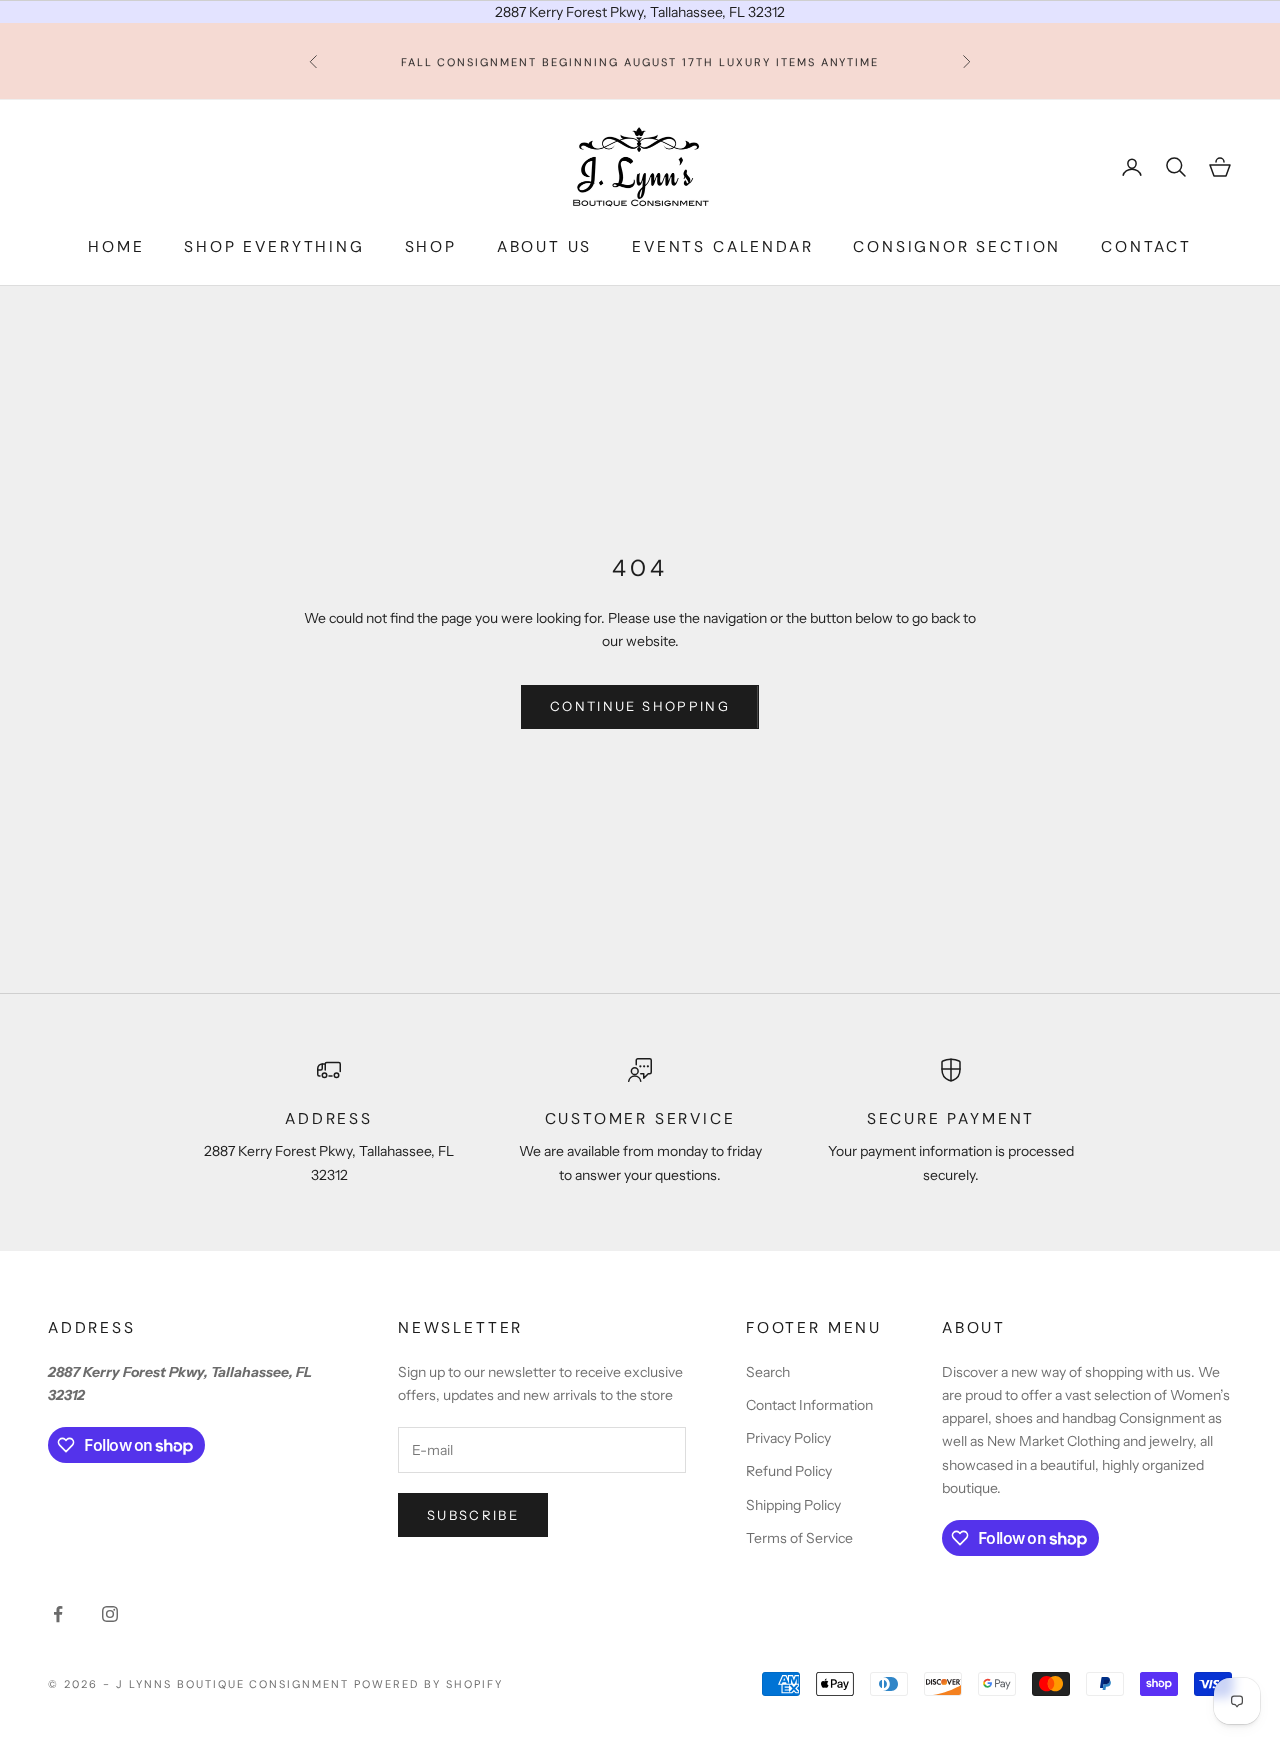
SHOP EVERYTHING (274, 247)
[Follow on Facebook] (58, 1614)
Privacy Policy (788, 1438)
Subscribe (473, 1515)
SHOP (431, 247)
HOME (116, 247)
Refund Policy (789, 1471)
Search (768, 1372)
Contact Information (809, 1405)
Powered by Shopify (428, 1684)
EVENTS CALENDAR (722, 247)
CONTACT (1146, 247)
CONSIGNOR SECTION (957, 247)
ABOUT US (544, 247)
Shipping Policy (793, 1505)
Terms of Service (799, 1538)
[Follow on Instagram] (110, 1614)
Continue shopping (640, 706)
